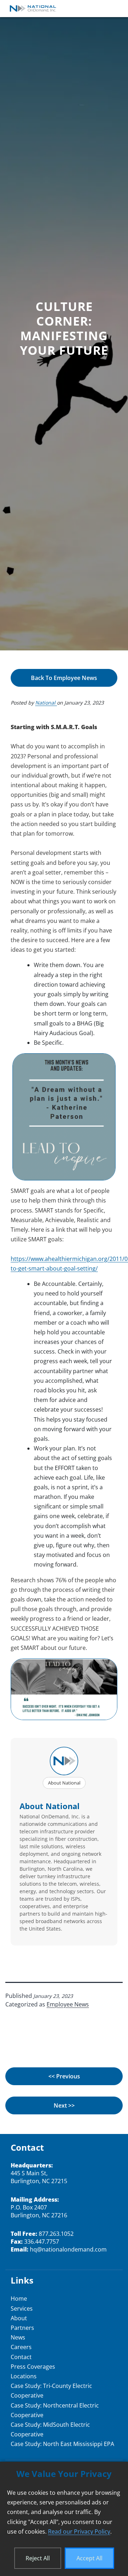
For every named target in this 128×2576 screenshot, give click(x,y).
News (18, 2337)
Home (19, 2299)
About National (64, 1783)
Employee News (68, 2004)
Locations (24, 2376)
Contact (21, 2357)
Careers (21, 2347)
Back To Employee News (64, 678)
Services (22, 2308)
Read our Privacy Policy (79, 2531)
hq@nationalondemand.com (68, 2249)
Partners (22, 2328)
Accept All (89, 2558)
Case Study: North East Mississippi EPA (62, 2444)
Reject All (38, 2558)
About (19, 2318)
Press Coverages (33, 2367)
